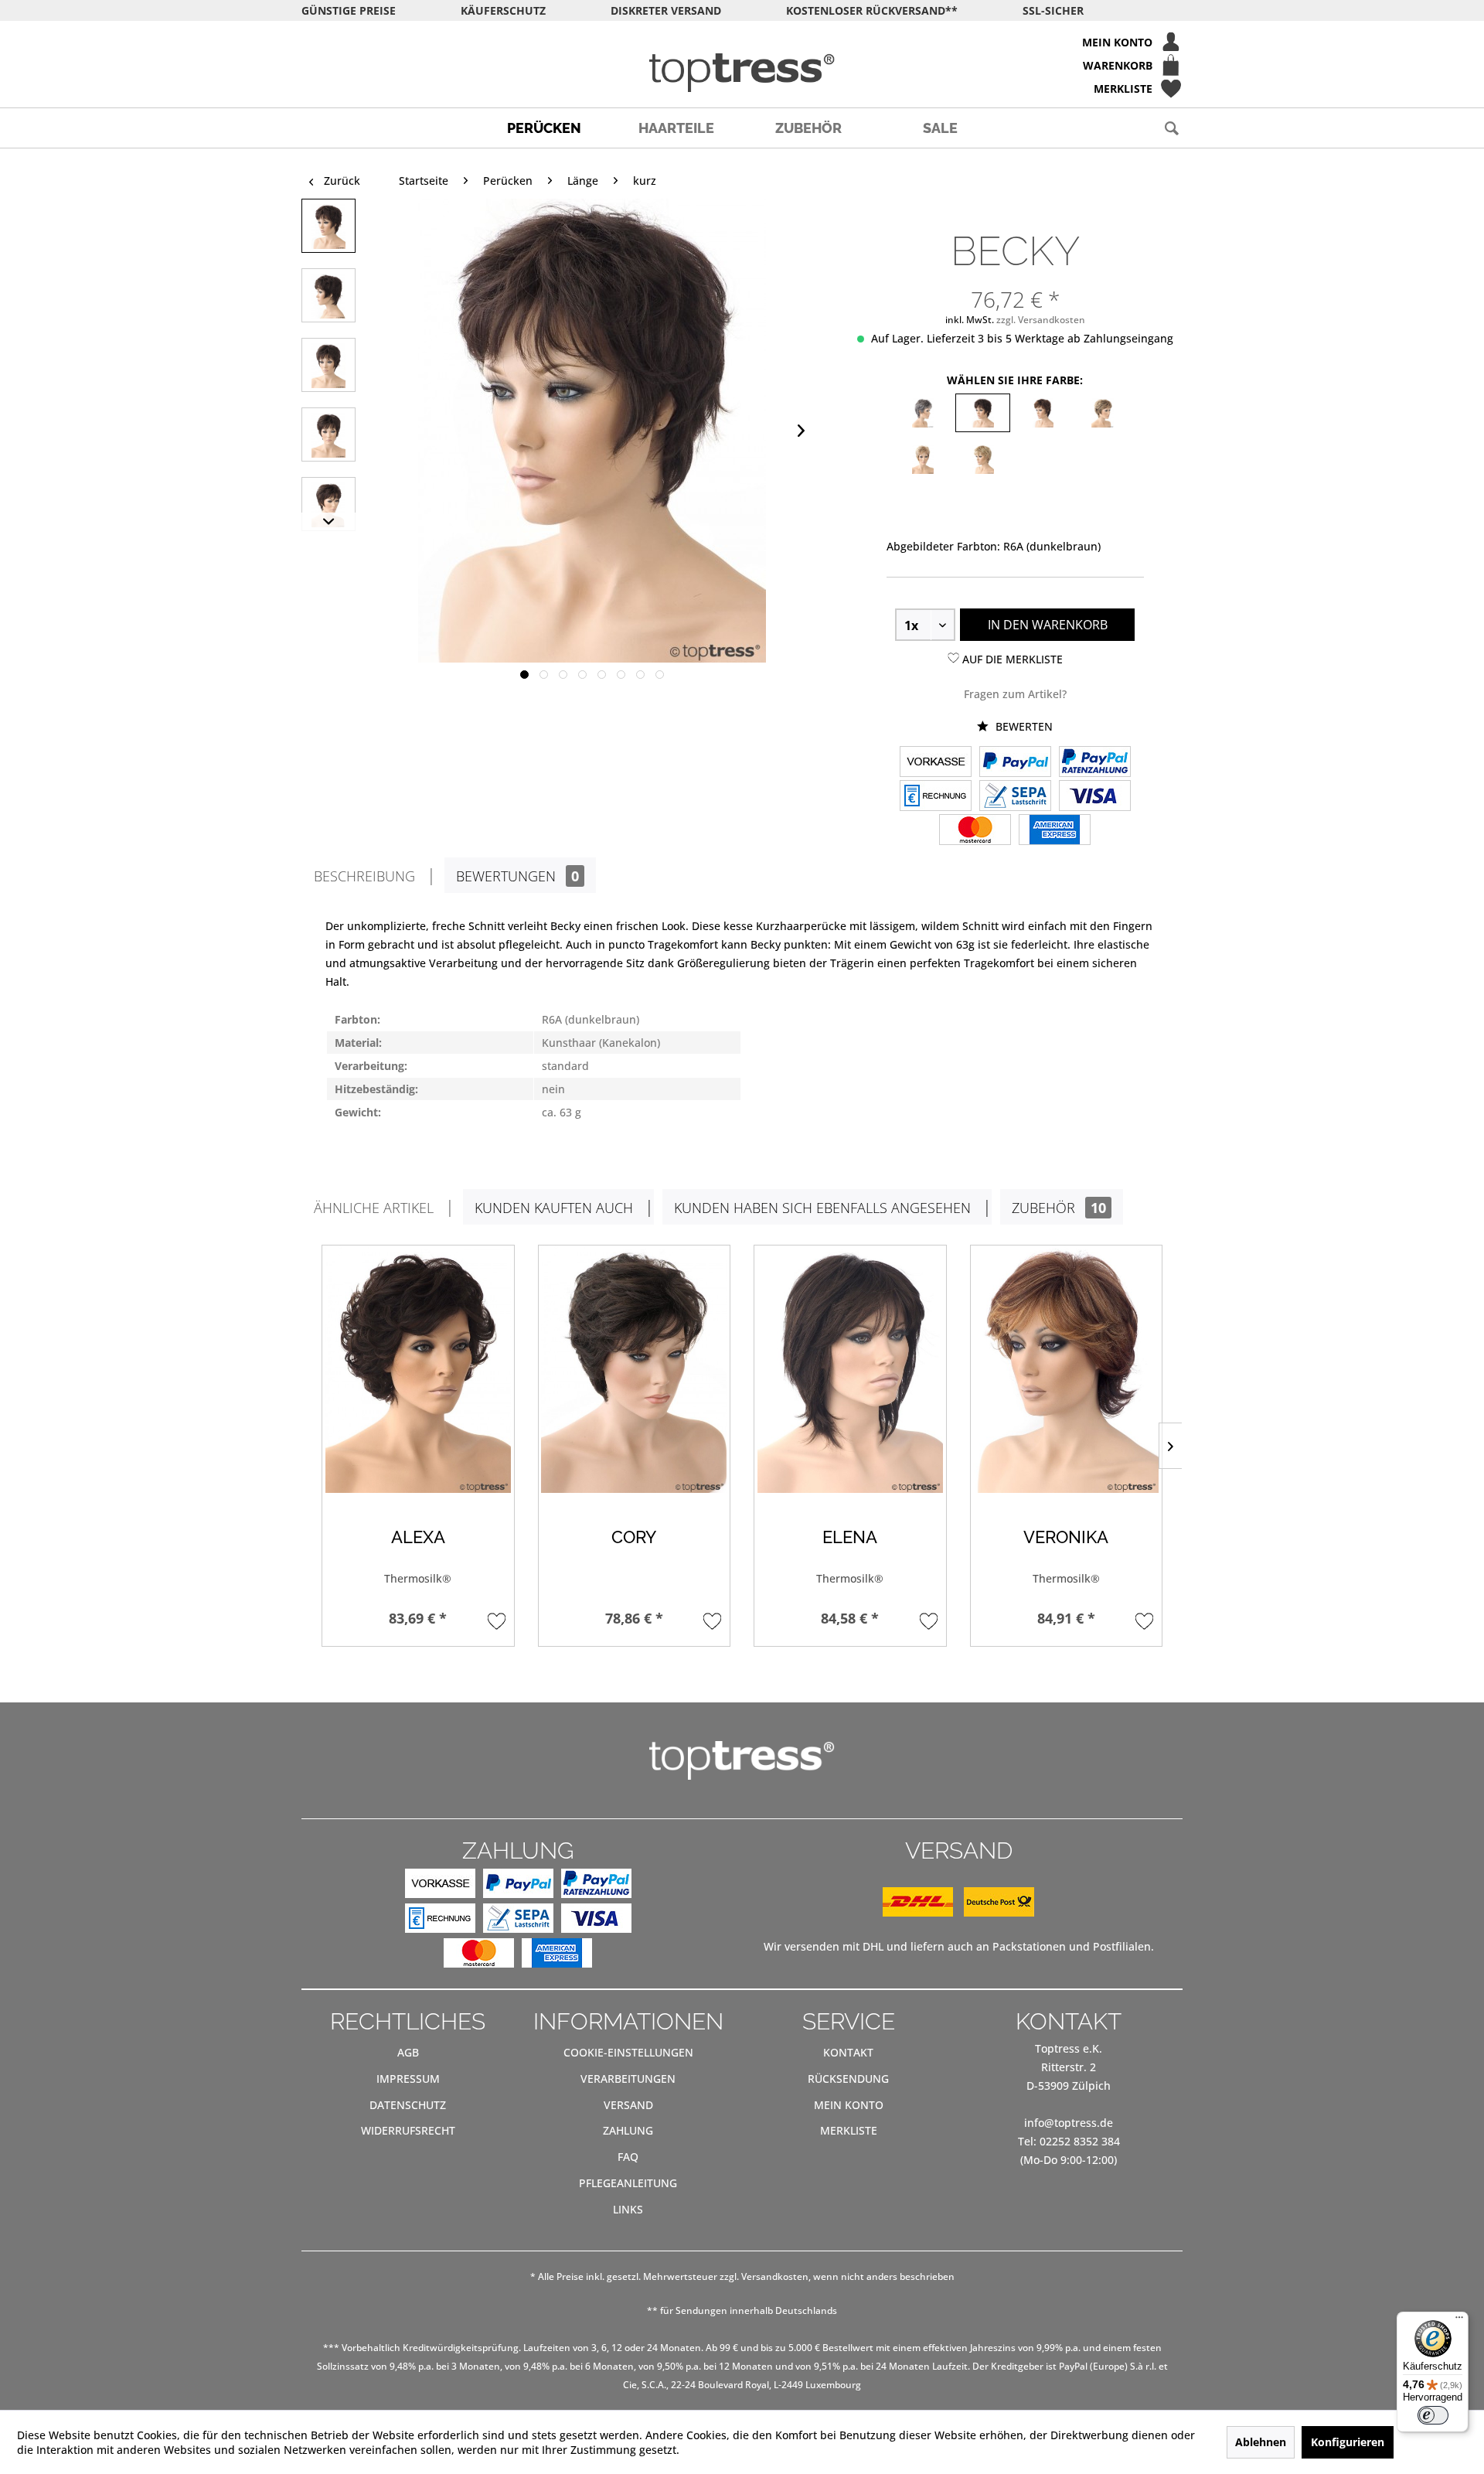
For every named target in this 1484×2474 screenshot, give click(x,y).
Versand (628, 2105)
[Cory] (635, 1369)
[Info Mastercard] (975, 831)
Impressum (408, 2079)
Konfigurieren (1348, 2442)
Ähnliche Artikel (374, 1208)
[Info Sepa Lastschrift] (1015, 797)
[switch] (1433, 2415)
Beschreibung (364, 876)
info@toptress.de (1069, 2123)
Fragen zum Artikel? (1015, 694)
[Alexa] (418, 1369)
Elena (850, 1537)
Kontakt (848, 2052)
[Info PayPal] (1015, 763)
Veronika (1066, 1537)
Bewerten (1023, 726)
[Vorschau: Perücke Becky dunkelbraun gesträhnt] (328, 226)
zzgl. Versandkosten (1041, 320)
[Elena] (850, 1369)
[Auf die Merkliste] (497, 1621)
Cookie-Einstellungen (628, 2052)
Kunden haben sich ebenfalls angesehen (822, 1208)
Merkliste (849, 2130)
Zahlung (628, 2130)
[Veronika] (1067, 1369)
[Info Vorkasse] (936, 763)
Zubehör (1059, 1208)
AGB (408, 2052)
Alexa (418, 1537)
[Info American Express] (1055, 831)
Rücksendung (848, 2079)
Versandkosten (775, 2276)
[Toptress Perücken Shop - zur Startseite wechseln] (742, 73)
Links (628, 2209)
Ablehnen (1261, 2442)
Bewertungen (517, 876)
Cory (634, 1537)
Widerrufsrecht (408, 2130)
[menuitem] (742, 42)
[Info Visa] (1095, 797)
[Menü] (1459, 2321)
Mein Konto (849, 2105)
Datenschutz (408, 2105)
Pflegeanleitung (628, 2183)
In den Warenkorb (1048, 625)
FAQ (628, 2157)
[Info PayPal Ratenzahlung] (1095, 763)
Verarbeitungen (628, 2079)
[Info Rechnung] (936, 797)
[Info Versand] (958, 1912)
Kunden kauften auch (554, 1208)
